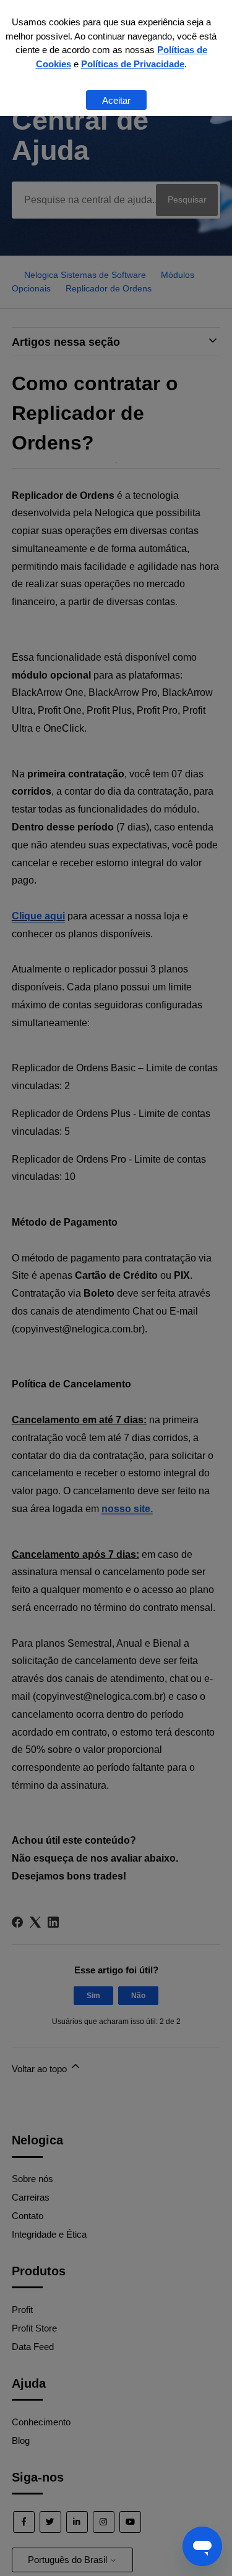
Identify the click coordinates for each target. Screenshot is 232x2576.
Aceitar (116, 100)
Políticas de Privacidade (133, 64)
